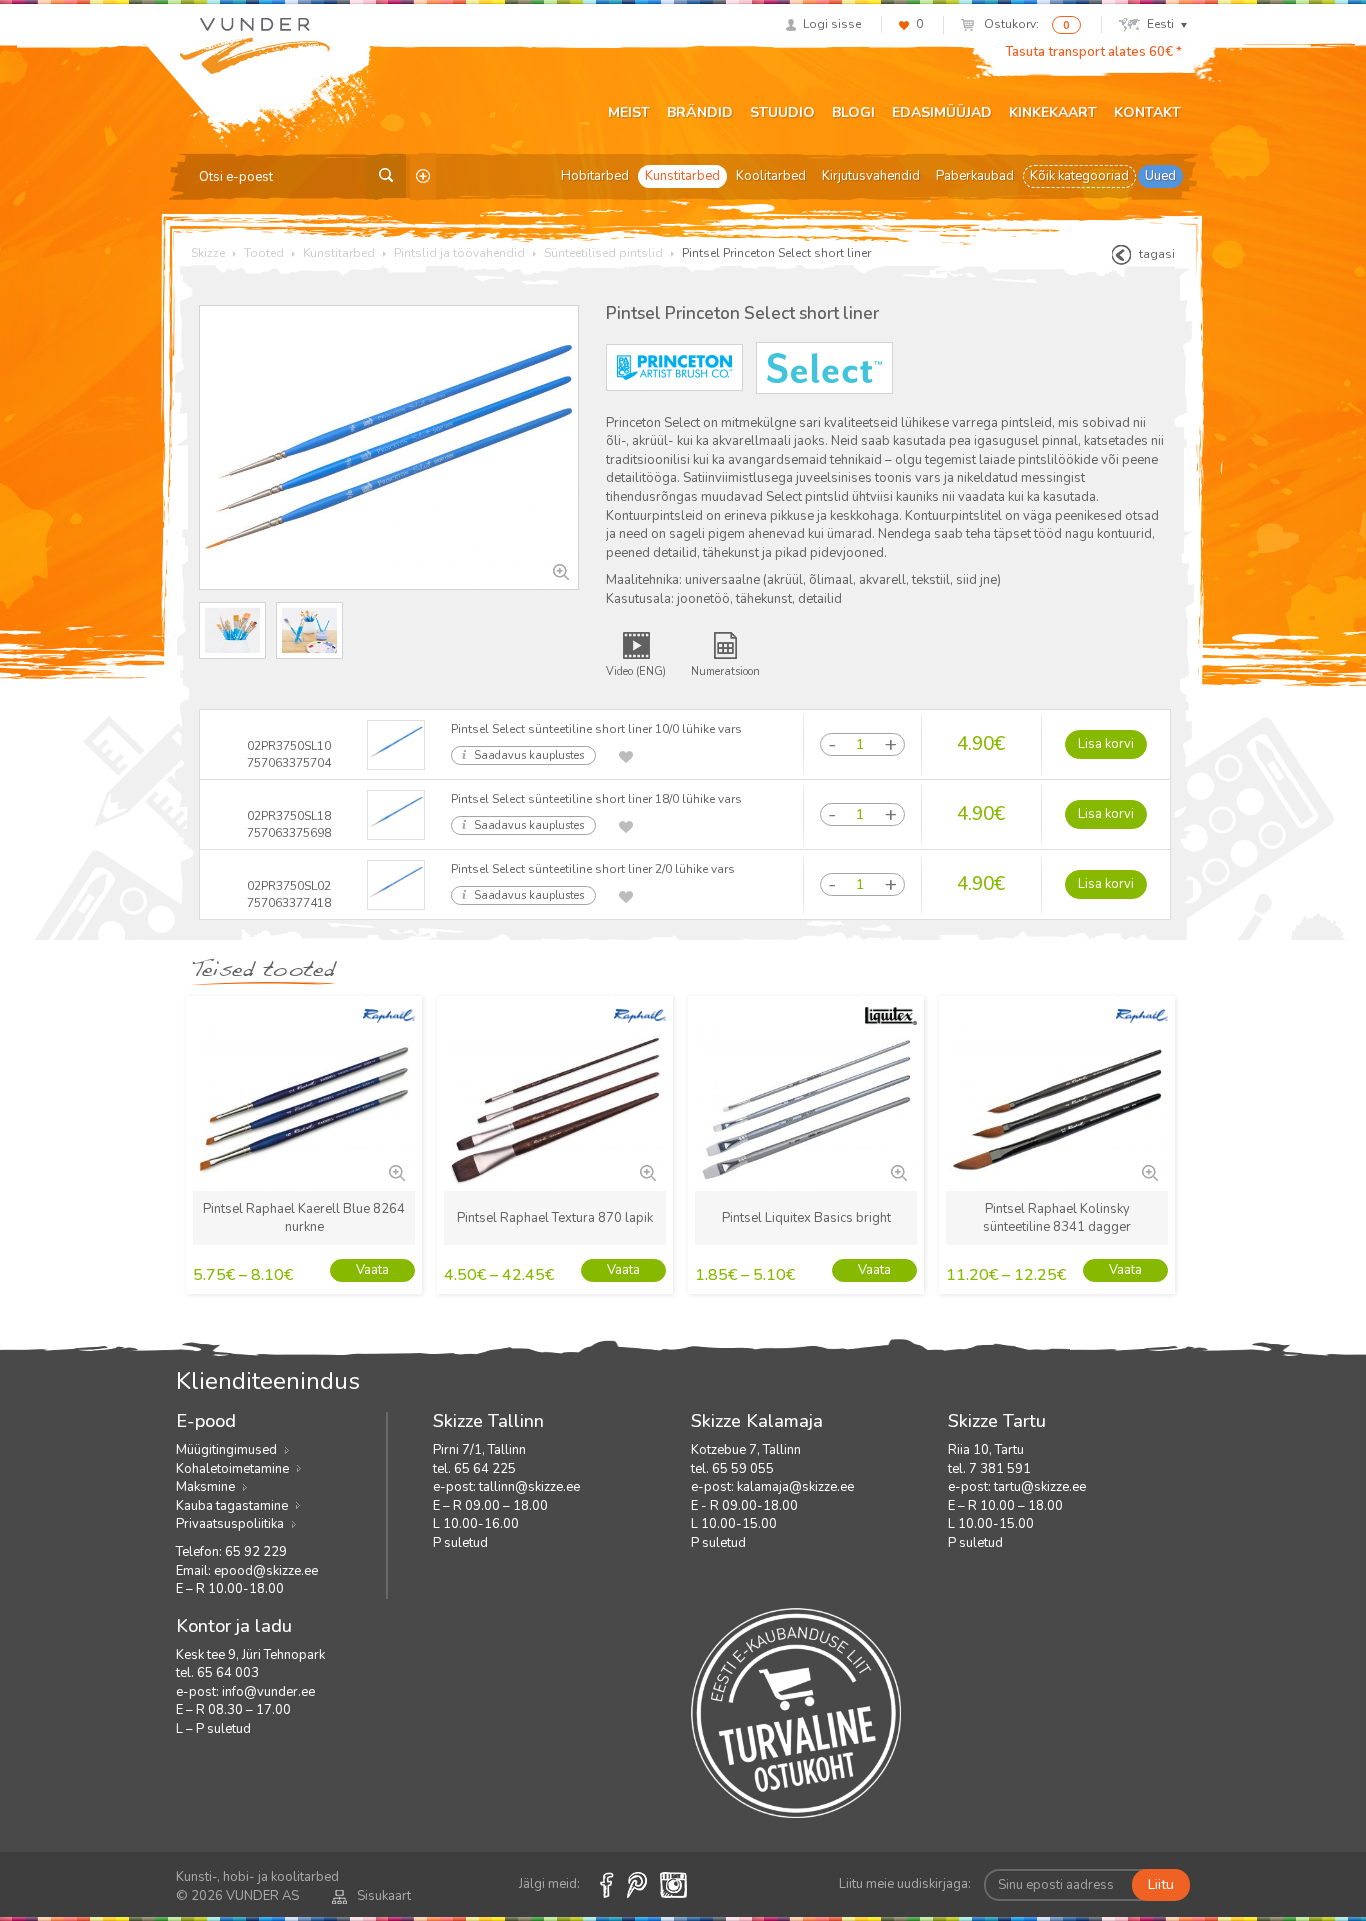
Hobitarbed (595, 176)
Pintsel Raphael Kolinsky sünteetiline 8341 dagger (1057, 1218)
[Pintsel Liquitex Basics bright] (897, 1171)
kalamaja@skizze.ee (795, 1487)
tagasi (1157, 254)
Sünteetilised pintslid (603, 253)
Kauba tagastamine (232, 1506)
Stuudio (782, 112)
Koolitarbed (771, 176)
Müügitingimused (226, 1450)
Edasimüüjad (942, 112)
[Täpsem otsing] (423, 176)
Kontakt (1147, 112)
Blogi (853, 112)
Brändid (700, 112)
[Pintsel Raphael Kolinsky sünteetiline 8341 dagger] (1148, 1171)
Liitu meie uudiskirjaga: (905, 1884)
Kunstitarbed (682, 176)
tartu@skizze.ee (1040, 1487)
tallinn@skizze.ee (529, 1487)
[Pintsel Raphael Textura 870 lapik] (646, 1171)
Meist (629, 112)
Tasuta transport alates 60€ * (1093, 52)
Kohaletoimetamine (232, 1469)
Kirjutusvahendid (871, 176)
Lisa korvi (1106, 744)
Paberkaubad (975, 176)
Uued (1160, 176)
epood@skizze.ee (266, 1571)
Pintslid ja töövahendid (459, 253)
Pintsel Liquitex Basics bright (806, 1218)
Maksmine (205, 1487)
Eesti (1160, 24)
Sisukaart (384, 1896)
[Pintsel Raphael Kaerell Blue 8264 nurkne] (395, 1171)
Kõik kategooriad (1079, 176)
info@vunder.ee (268, 1692)
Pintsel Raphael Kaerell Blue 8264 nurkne (304, 1218)
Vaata (372, 1270)
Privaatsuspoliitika (230, 1524)
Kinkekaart (1053, 112)
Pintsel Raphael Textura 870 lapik (555, 1218)
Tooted (264, 253)
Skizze (208, 253)
